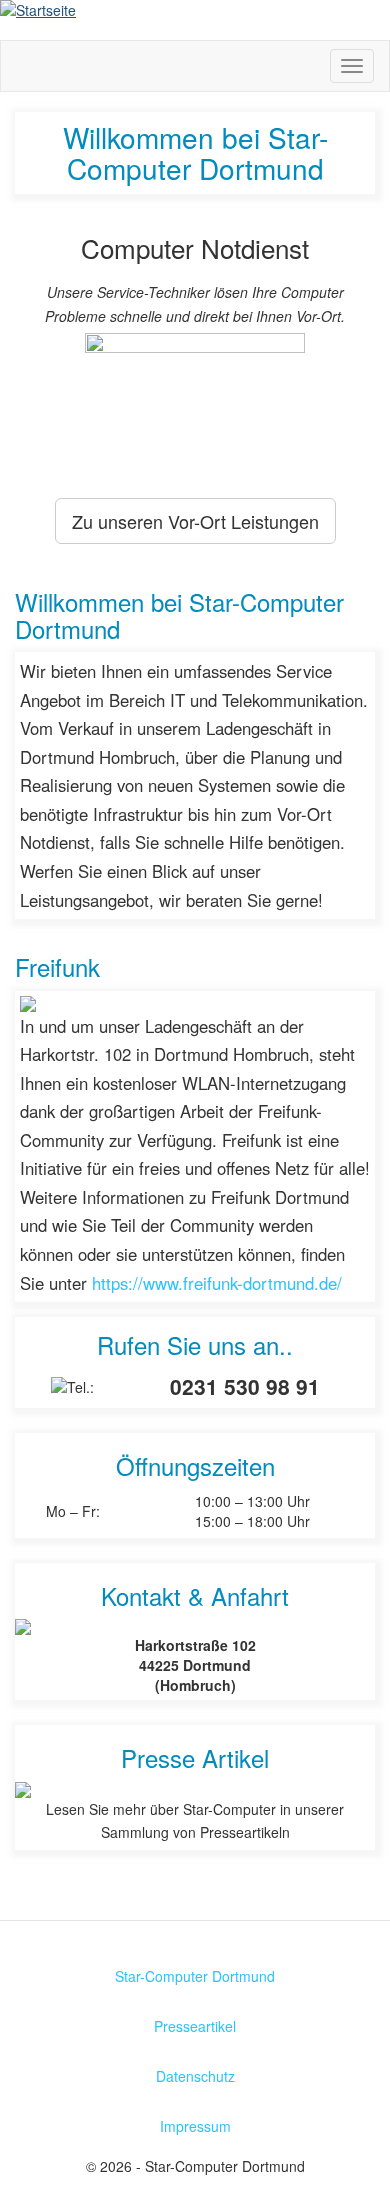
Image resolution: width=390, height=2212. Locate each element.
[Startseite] (195, 10)
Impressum (195, 2126)
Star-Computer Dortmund (195, 1976)
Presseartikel (195, 2026)
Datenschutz (195, 2076)
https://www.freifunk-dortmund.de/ (217, 1283)
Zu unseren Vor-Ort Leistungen (195, 521)
